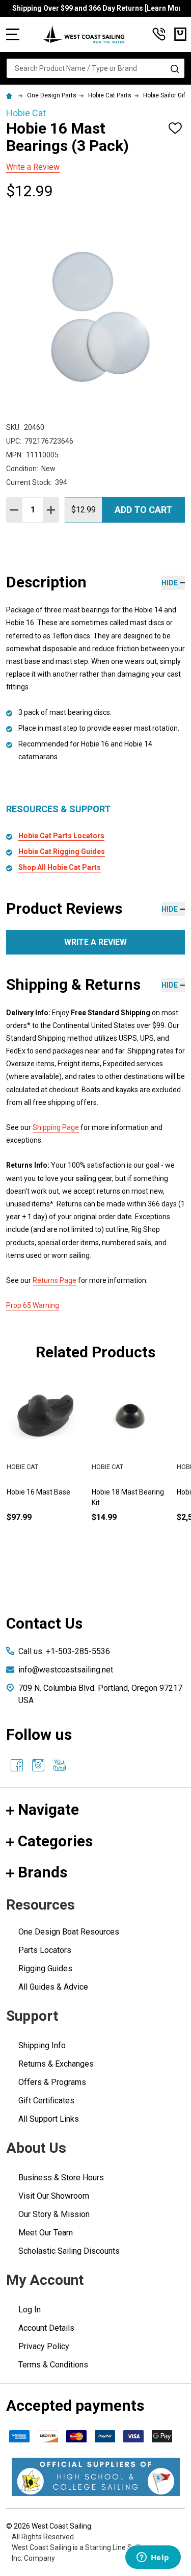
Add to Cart (143, 510)
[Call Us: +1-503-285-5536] (159, 34)
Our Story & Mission (54, 2214)
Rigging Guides (45, 1968)
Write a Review (33, 167)
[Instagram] (38, 1765)
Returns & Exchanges (56, 2064)
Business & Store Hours (61, 2178)
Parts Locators (45, 1950)
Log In (30, 2310)
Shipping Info (42, 2045)
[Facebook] (17, 1765)
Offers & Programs (52, 2082)
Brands (43, 1872)
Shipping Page (56, 1127)
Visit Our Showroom (54, 2196)
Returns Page (54, 1280)
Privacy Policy (44, 2346)
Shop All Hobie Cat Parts (60, 867)
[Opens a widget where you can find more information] (153, 2558)
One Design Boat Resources (69, 1932)
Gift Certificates (46, 2101)
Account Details (46, 2328)
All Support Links (49, 2119)
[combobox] (95, 68)
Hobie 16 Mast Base (38, 1492)
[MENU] (13, 34)
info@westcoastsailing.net (66, 1670)
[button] (96, 2477)
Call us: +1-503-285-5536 (64, 1651)
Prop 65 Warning (33, 1305)
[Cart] (180, 34)
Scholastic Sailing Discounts (69, 2251)
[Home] (11, 95)
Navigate (48, 1809)
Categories (55, 1841)
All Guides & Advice (53, 1987)
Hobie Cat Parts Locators (61, 836)
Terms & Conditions (53, 2365)
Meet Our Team (46, 2233)
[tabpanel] (131, 1467)
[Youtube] (60, 1765)
